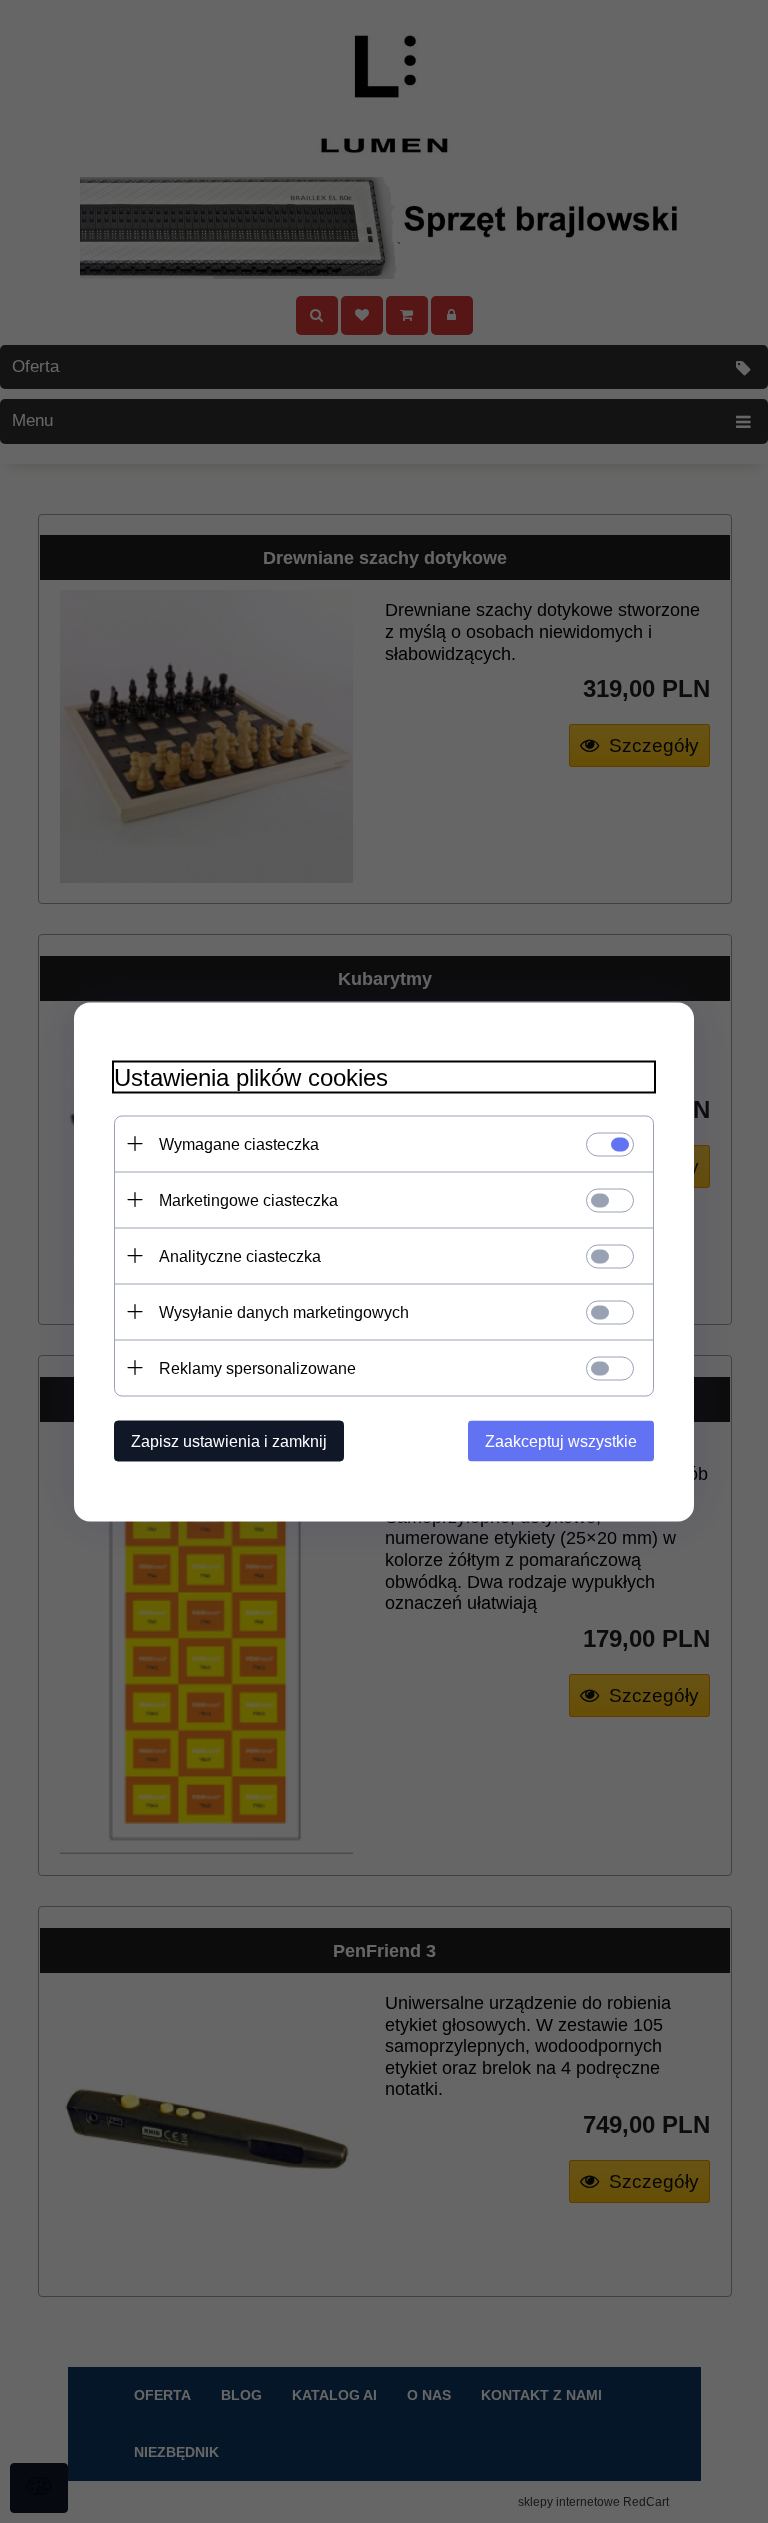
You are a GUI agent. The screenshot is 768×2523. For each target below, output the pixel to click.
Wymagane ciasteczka (239, 1143)
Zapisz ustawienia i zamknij (229, 1440)
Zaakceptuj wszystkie (561, 1440)
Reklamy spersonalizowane (257, 1367)
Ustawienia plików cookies (251, 1076)
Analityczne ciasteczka (240, 1255)
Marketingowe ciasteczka (248, 1199)
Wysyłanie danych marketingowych (284, 1311)
